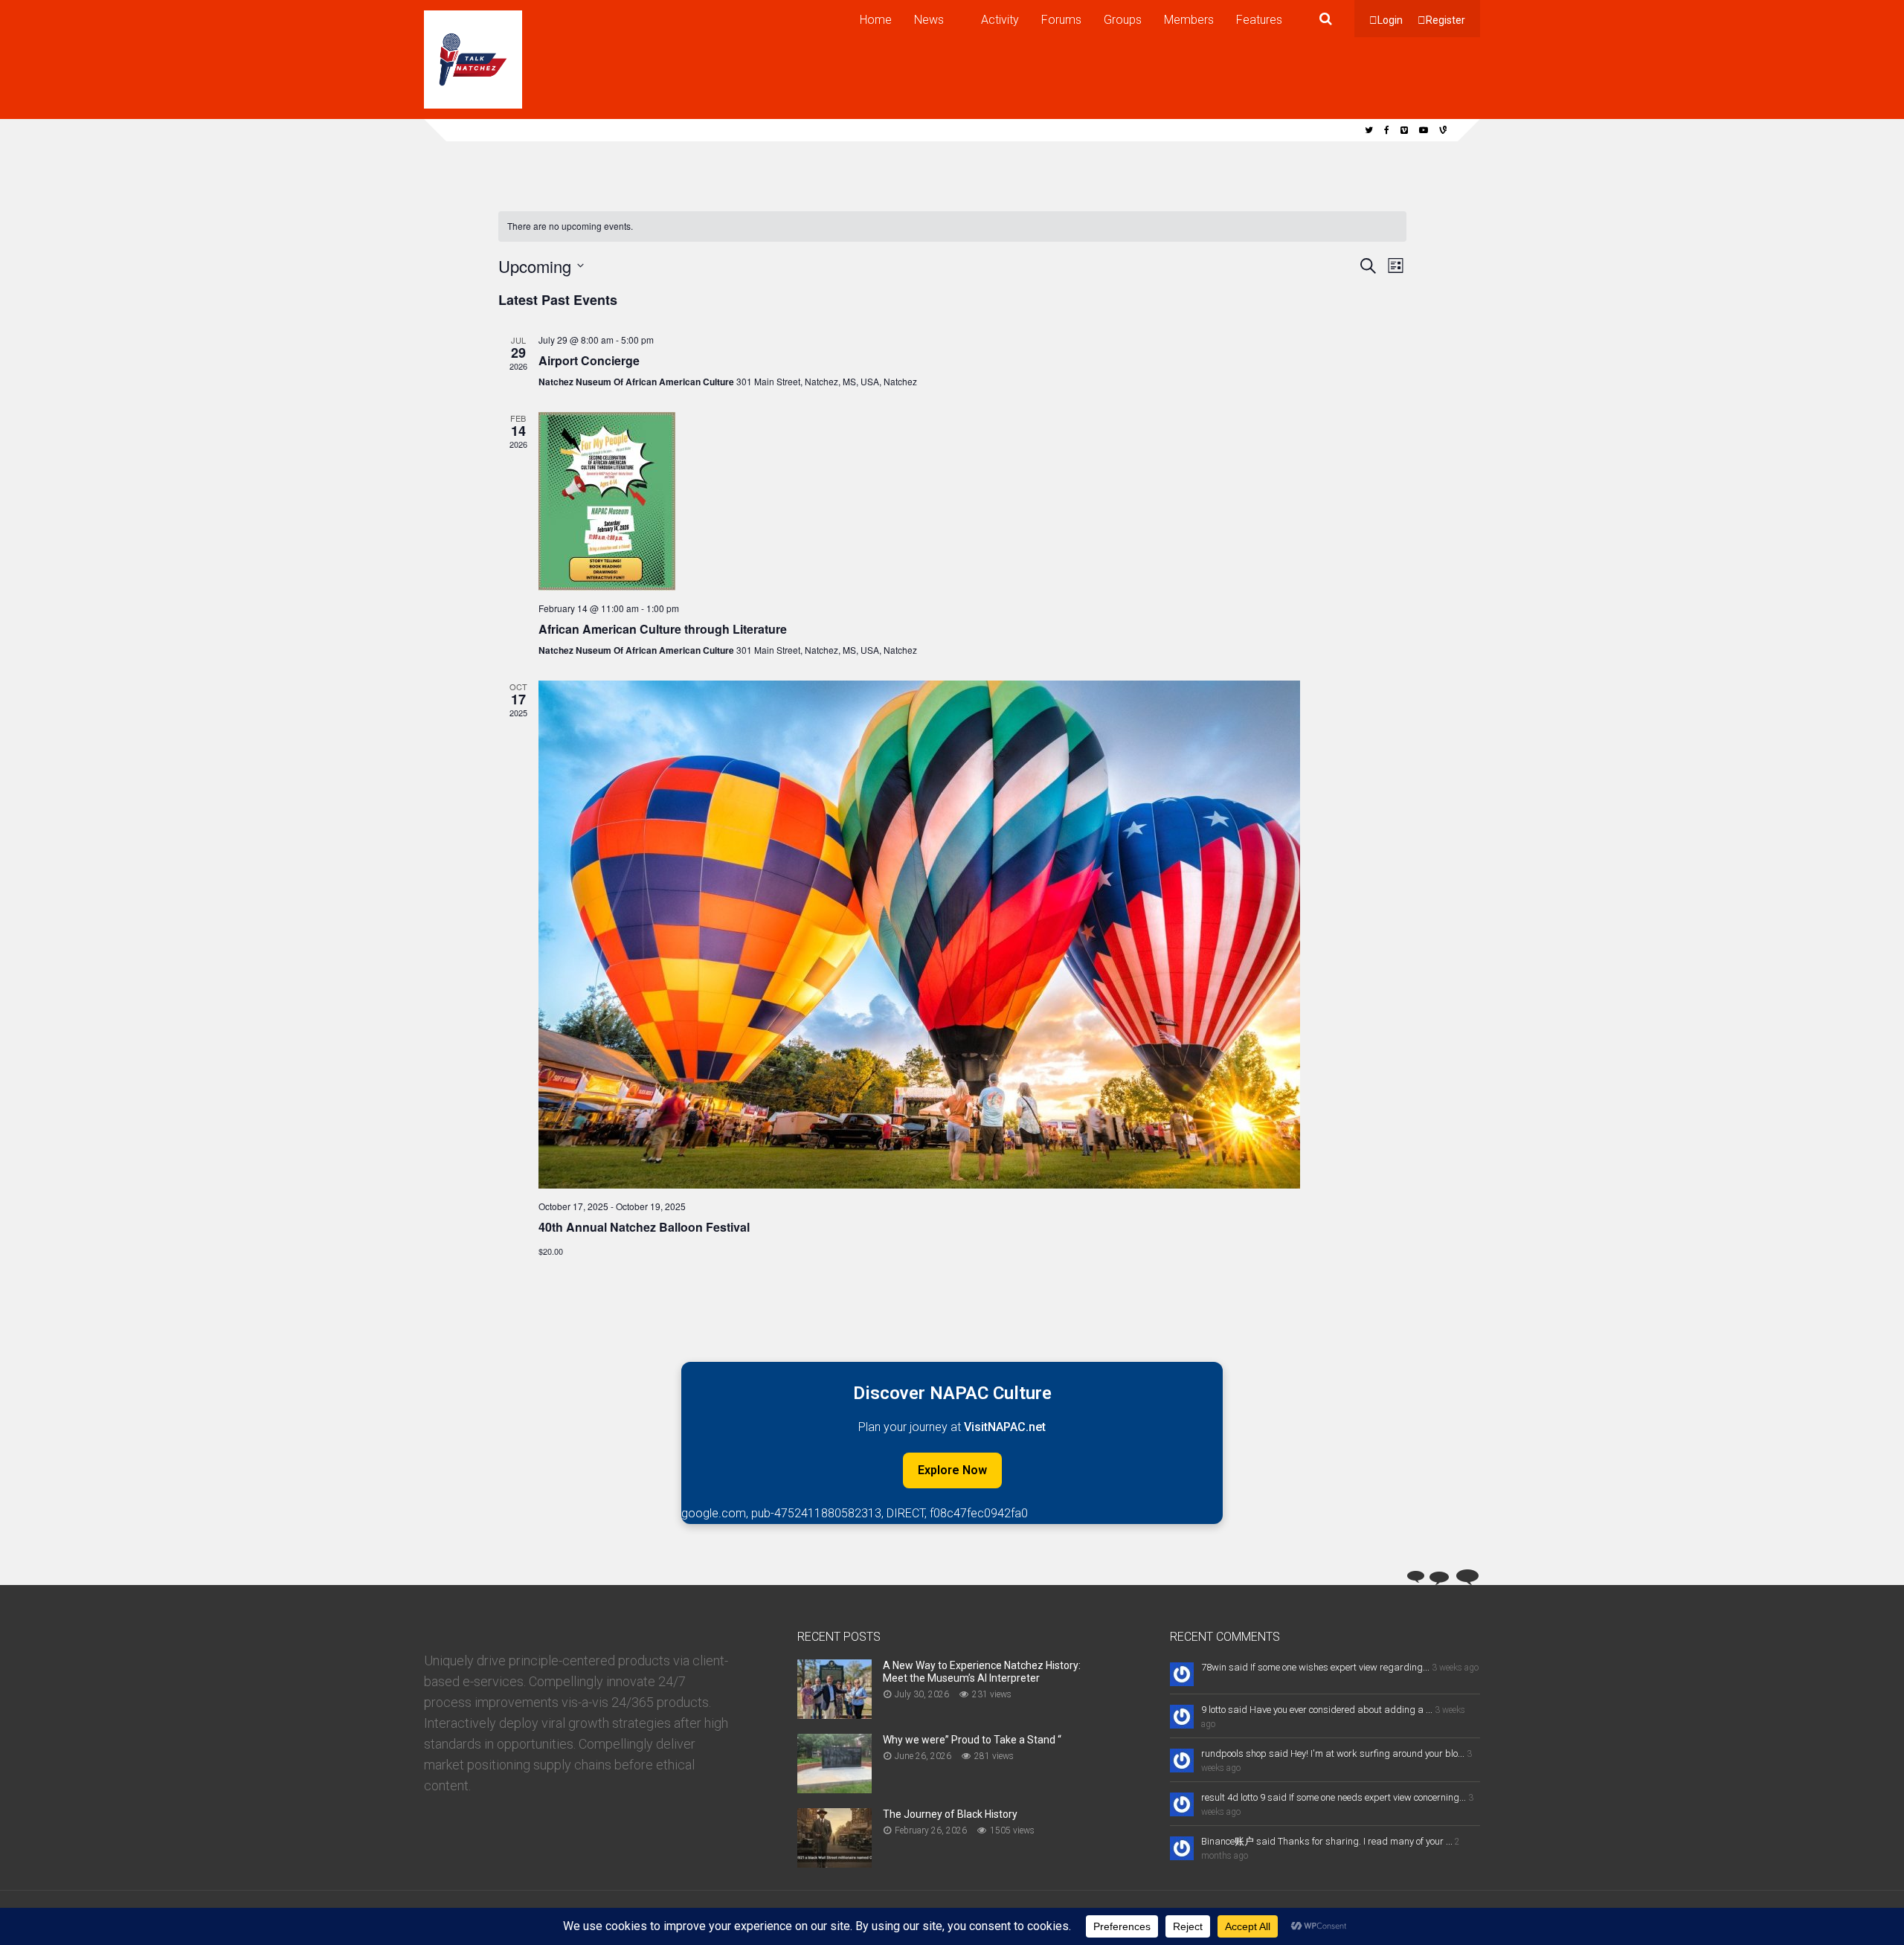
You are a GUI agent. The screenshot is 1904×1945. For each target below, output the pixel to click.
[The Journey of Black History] (834, 1863)
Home (876, 20)
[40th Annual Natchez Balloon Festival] (972, 935)
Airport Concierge (589, 360)
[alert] (952, 226)
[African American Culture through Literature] (972, 501)
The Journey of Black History (950, 1814)
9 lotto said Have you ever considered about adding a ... (1317, 1710)
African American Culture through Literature (663, 629)
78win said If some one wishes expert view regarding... (1315, 1667)
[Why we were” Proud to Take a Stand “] (834, 1788)
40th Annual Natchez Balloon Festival (644, 1227)
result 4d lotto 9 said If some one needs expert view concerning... (1334, 1797)
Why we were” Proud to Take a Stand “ (972, 1740)
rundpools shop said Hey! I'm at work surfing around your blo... (1333, 1753)
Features (1259, 20)
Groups (1123, 20)
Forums (1061, 20)
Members (1189, 20)
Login (1390, 20)
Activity (1000, 20)
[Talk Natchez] (473, 106)
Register (1445, 20)
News (929, 20)
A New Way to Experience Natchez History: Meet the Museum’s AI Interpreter (982, 1672)
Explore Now (952, 1470)
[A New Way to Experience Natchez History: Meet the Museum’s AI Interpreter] (834, 1714)
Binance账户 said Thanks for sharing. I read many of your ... (1327, 1841)
